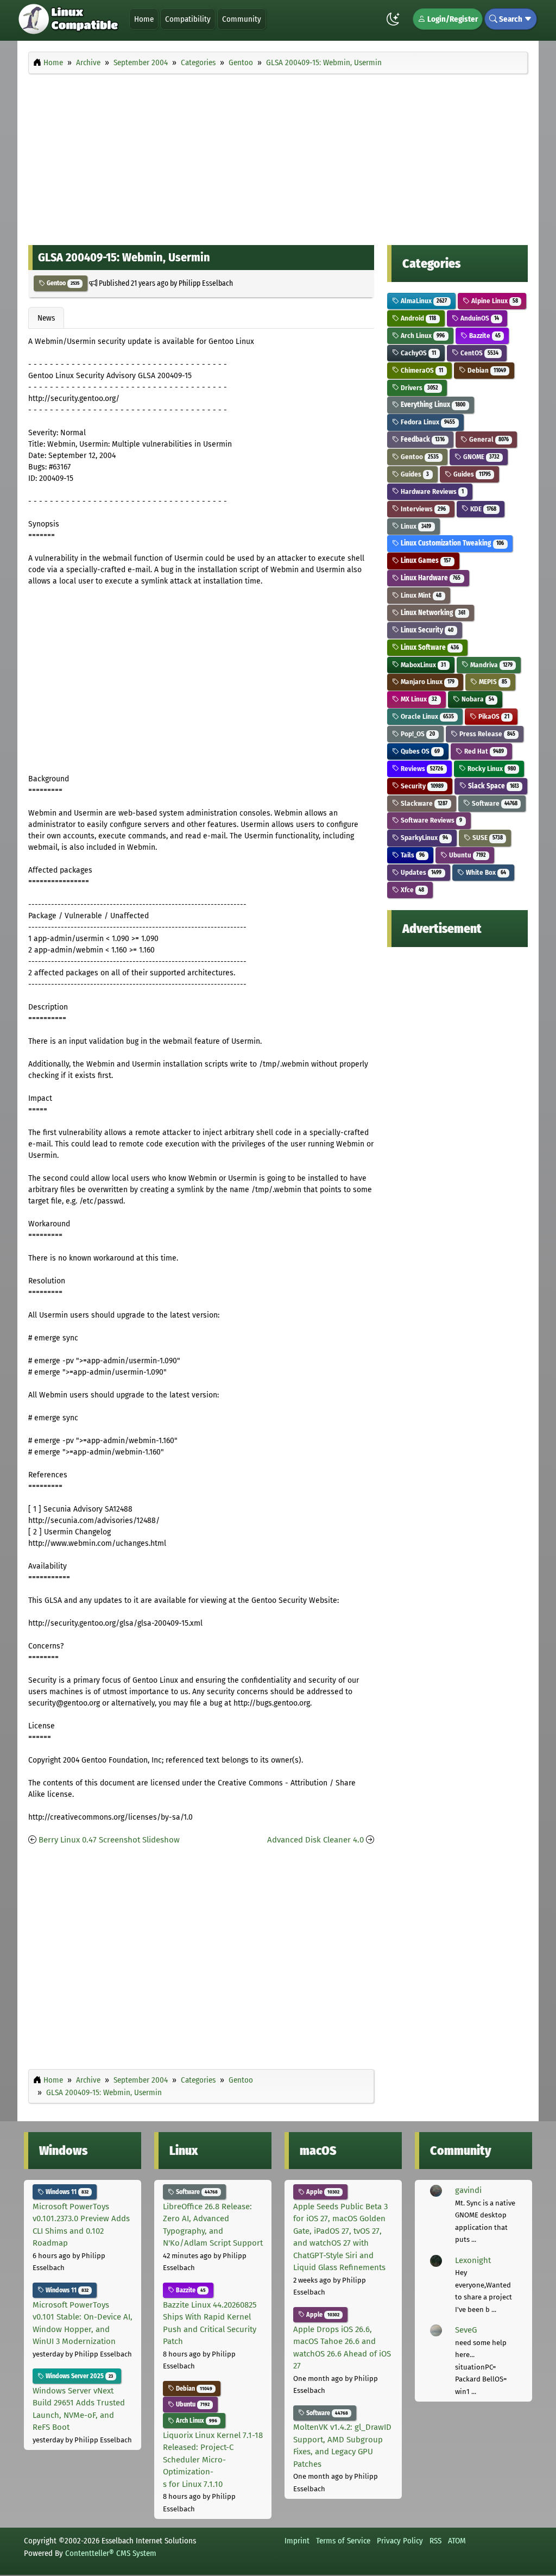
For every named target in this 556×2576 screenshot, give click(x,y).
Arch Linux (422, 336)
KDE (482, 509)
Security (421, 786)
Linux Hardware (430, 578)
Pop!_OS (417, 734)
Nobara (477, 699)
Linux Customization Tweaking (451, 543)
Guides (414, 474)
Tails (412, 855)
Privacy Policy (400, 2541)
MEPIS (492, 682)
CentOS (479, 353)
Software (494, 803)
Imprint (297, 2541)
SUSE (487, 838)
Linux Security (426, 630)
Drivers (419, 388)
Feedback (422, 439)
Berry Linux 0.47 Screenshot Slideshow (109, 1840)
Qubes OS (419, 751)
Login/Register (452, 19)
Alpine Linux (494, 301)
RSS (435, 2541)
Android (418, 318)
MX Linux (418, 699)
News (46, 318)
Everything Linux (432, 405)
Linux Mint (420, 595)
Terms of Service (343, 2541)
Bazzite (484, 336)
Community (242, 19)
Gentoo (62, 283)
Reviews (421, 769)
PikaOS (493, 716)
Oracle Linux (427, 716)
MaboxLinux (422, 665)
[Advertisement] (278, 156)
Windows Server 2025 (78, 2376)
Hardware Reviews (431, 491)
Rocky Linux (491, 769)
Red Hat (483, 751)
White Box (485, 872)
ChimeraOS (421, 370)
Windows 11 (66, 2192)
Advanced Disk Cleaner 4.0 (315, 1840)
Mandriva (491, 665)
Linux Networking (432, 613)
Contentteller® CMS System (111, 2553)
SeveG (466, 2330)
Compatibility (188, 19)
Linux (415, 526)
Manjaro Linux (427, 682)
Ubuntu (467, 855)
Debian (486, 370)
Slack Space (493, 786)
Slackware (423, 803)
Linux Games (425, 560)
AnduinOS (479, 318)
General (488, 439)
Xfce (412, 890)
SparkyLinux (424, 838)
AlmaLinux (423, 301)
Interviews (422, 509)
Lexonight (473, 2260)
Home (144, 19)
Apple (322, 2192)
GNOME (481, 457)
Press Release (486, 734)
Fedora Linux (427, 422)
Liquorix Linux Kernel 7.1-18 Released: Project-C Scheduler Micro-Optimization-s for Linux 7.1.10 (213, 2460)
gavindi (468, 2190)
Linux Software (429, 647)
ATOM (457, 2541)
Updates (420, 872)
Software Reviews (431, 820)
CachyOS (418, 353)
